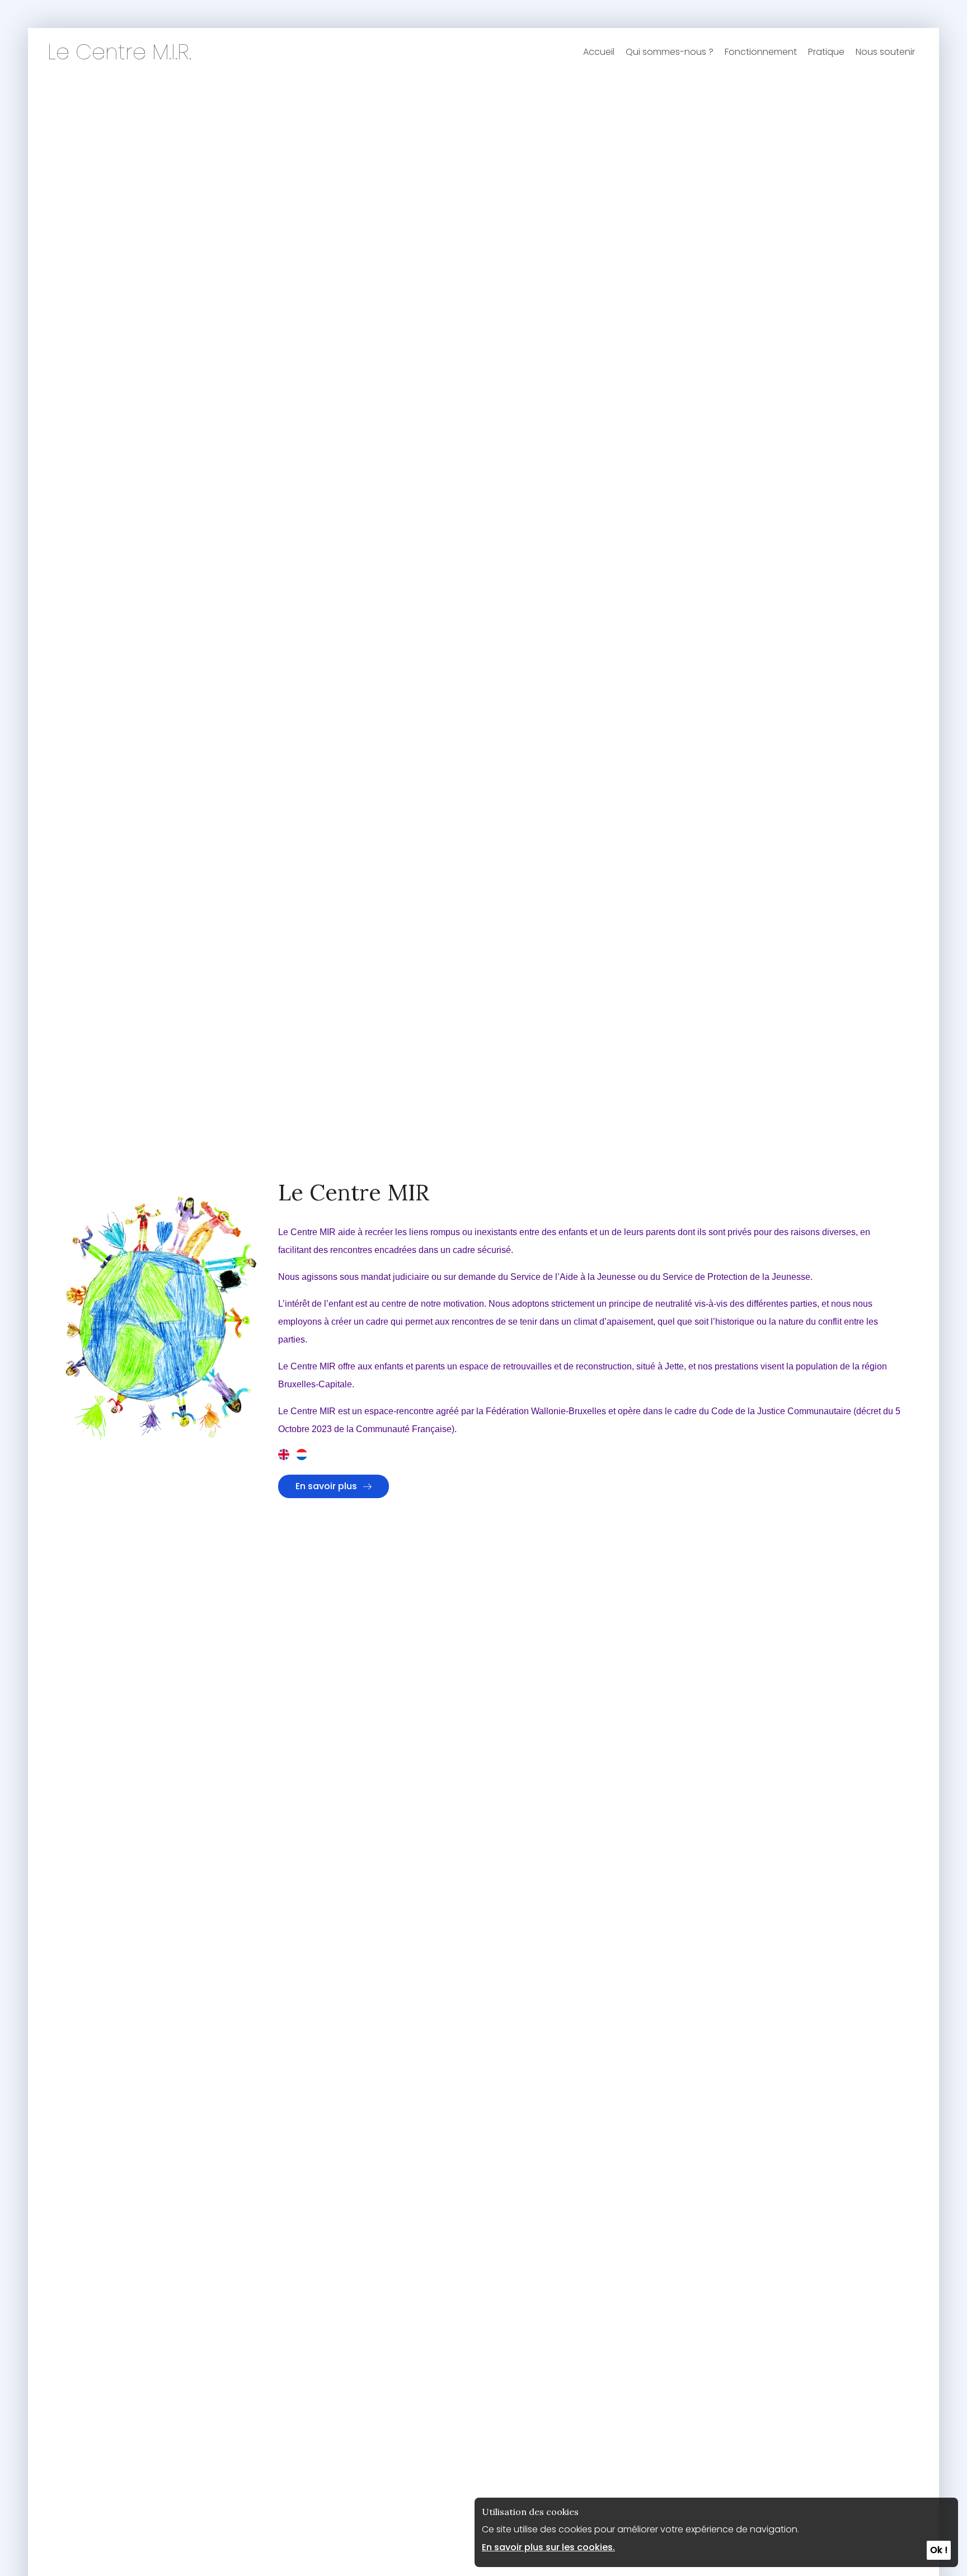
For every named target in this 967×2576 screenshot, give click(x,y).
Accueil (599, 52)
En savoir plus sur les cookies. (548, 2547)
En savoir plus (326, 1486)
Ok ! (939, 2550)
